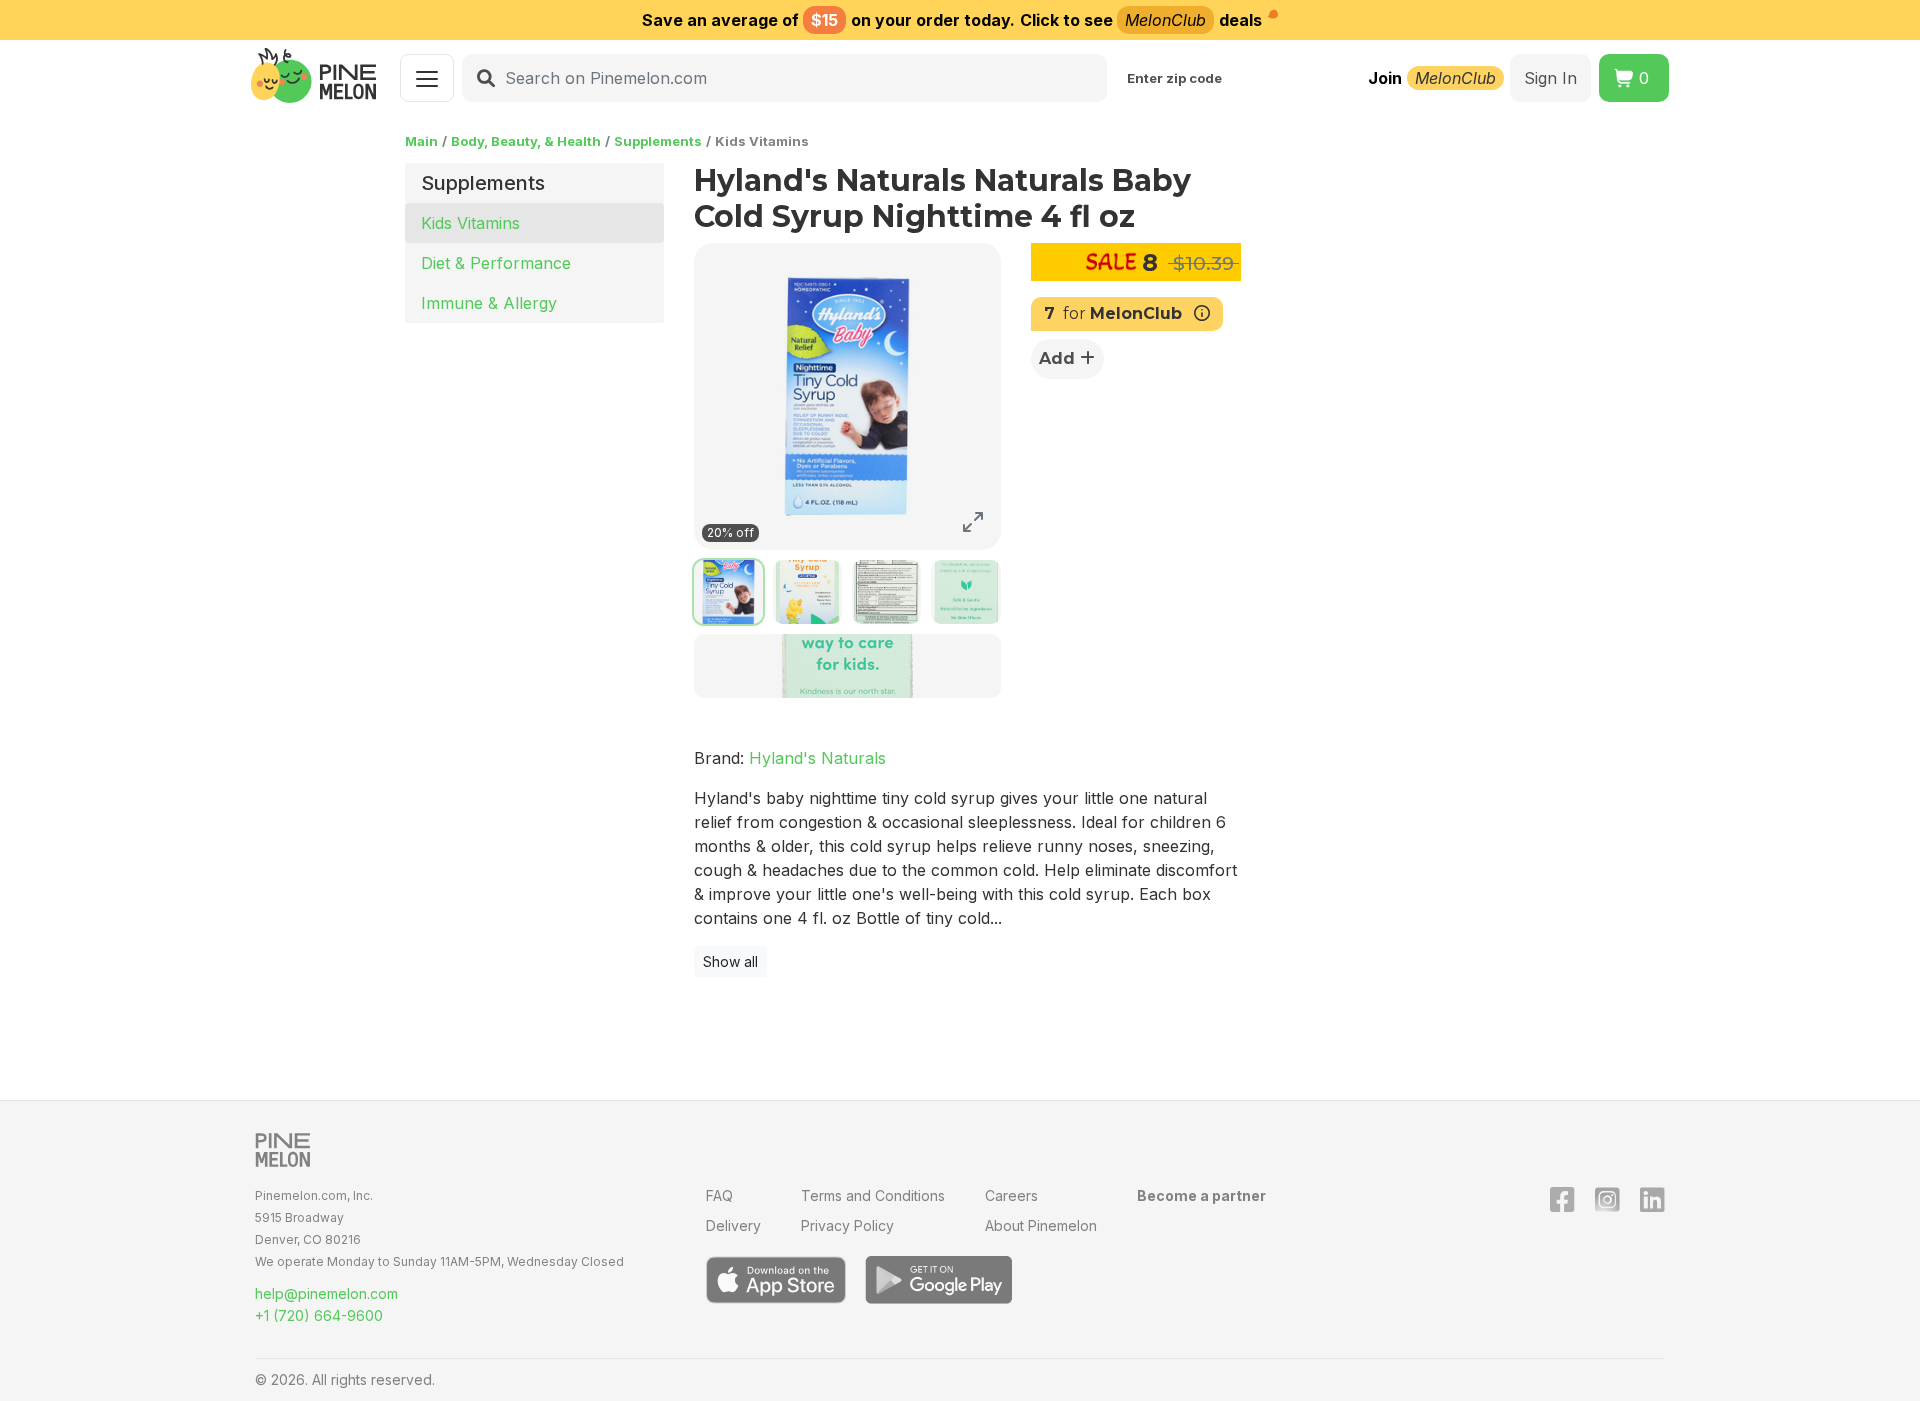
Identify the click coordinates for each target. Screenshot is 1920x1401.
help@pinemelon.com (326, 1293)
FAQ (719, 1195)
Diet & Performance (496, 263)
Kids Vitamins (470, 223)
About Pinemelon (1041, 1225)
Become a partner (1201, 1195)
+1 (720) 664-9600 (319, 1315)
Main (421, 141)
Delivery (733, 1225)
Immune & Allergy (489, 303)
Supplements (658, 141)
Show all (730, 961)
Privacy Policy (847, 1225)
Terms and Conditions (873, 1195)
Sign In (1550, 78)
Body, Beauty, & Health (526, 141)
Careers (1011, 1195)
